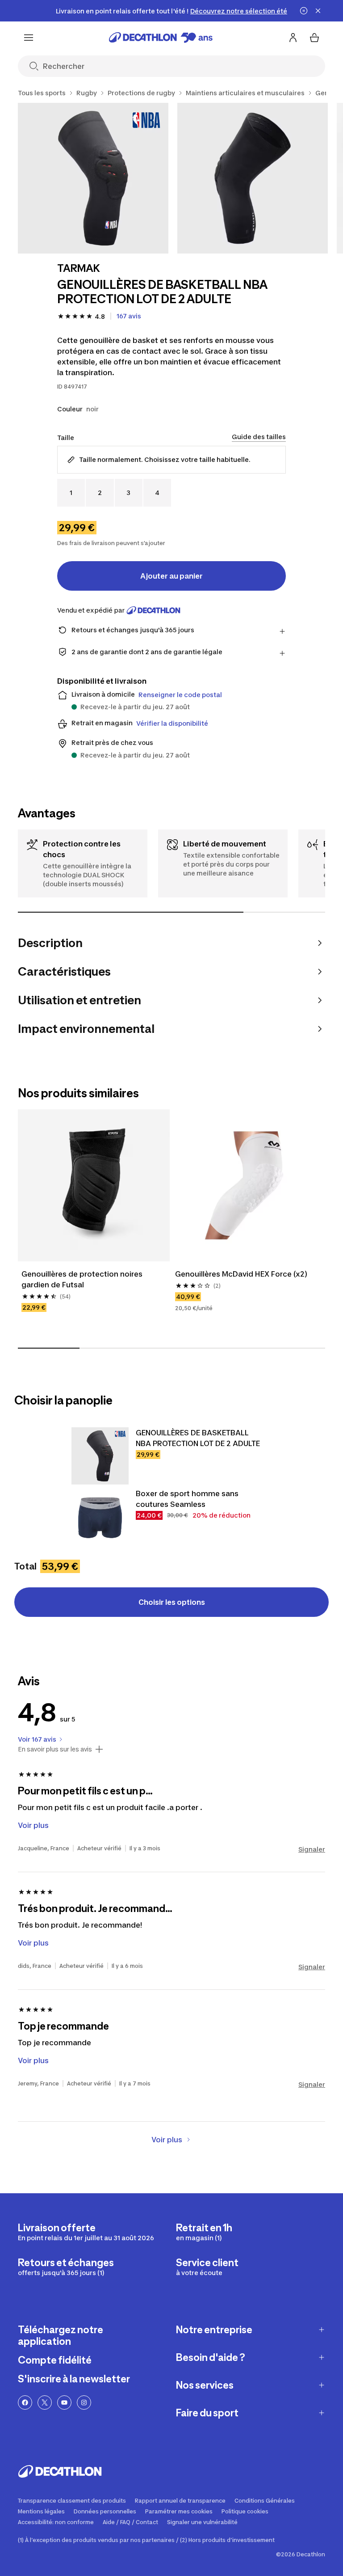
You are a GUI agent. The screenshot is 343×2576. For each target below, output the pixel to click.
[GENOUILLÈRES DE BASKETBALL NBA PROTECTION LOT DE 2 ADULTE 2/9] (253, 178)
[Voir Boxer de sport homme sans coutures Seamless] (100, 1517)
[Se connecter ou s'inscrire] (293, 38)
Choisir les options (172, 1602)
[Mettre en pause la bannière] (304, 11)
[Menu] (29, 38)
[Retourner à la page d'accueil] (161, 38)
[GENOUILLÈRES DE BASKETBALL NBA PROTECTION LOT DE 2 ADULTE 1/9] (93, 178)
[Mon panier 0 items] (314, 38)
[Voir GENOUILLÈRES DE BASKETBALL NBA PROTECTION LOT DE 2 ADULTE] (100, 1456)
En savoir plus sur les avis (55, 1749)
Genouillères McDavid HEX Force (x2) (241, 1274)
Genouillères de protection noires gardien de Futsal (83, 1279)
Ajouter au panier (171, 576)
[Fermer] (318, 11)
